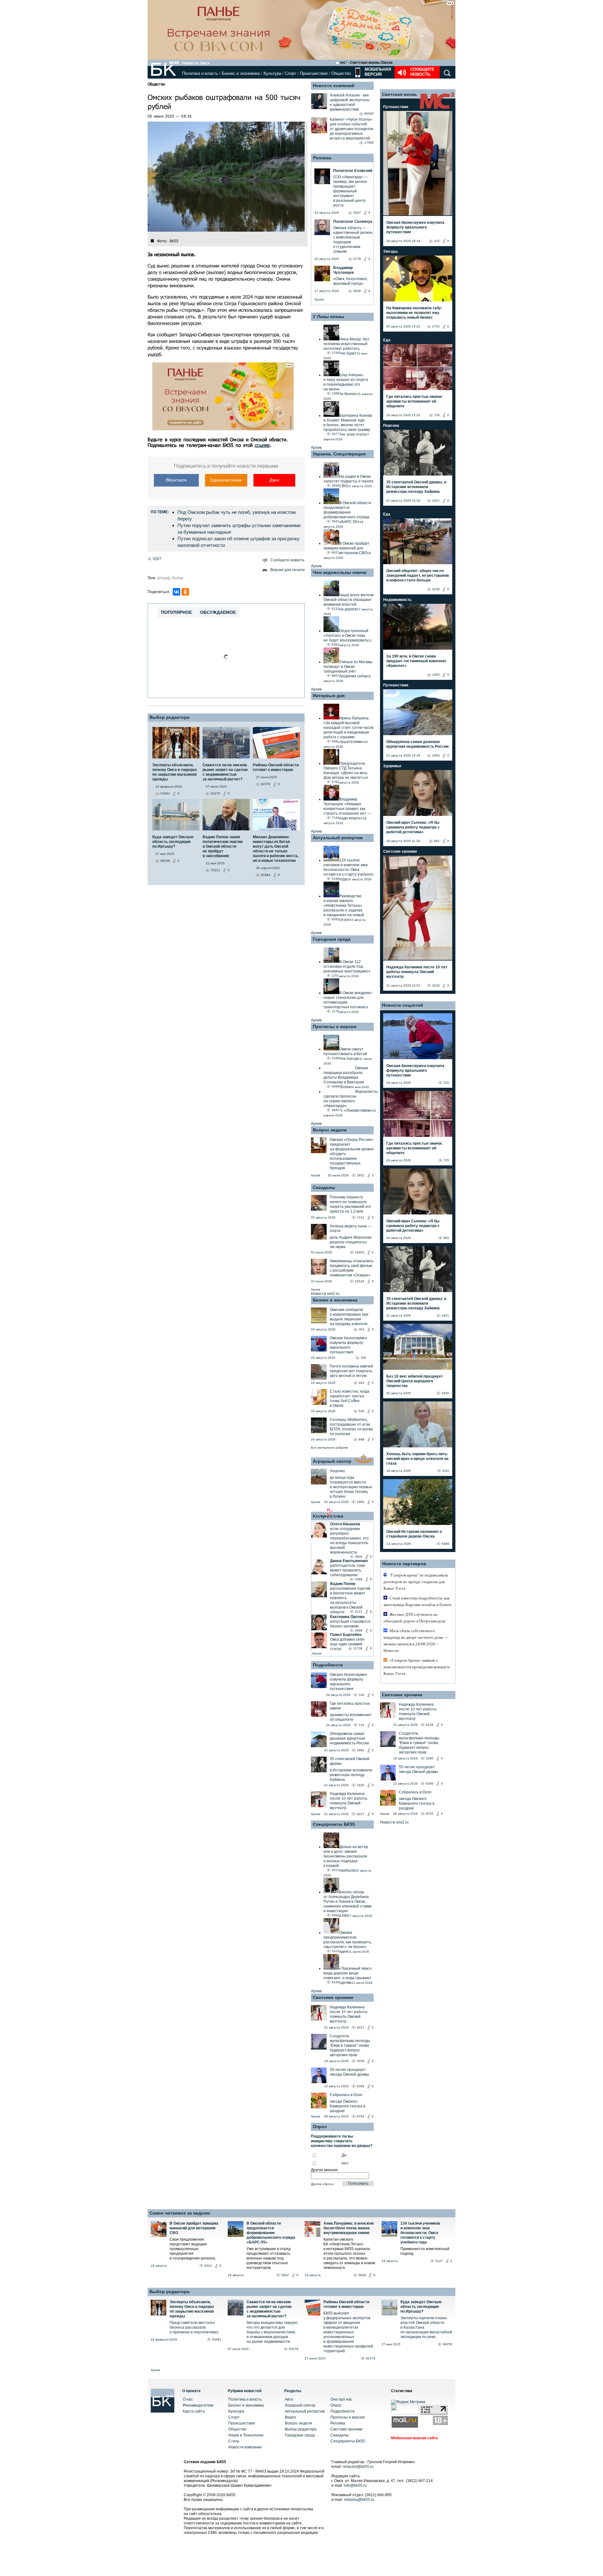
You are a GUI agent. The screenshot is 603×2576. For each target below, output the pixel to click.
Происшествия (314, 73)
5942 (285, 2275)
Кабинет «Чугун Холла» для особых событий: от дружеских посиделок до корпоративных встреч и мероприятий (351, 129)
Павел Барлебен (346, 1635)
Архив (319, 299)
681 (437, 841)
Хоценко (337, 1471)
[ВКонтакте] (177, 592)
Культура (272, 73)
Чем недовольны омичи (340, 572)
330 (363, 1358)
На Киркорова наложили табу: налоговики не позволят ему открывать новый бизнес (414, 313)
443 (361, 1383)
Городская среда (332, 939)
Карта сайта (194, 2411)
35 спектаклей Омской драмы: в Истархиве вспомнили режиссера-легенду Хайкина (416, 487)
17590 (369, 143)
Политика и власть (200, 73)
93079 (294, 2349)
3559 (361, 2061)
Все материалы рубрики (329, 1448)
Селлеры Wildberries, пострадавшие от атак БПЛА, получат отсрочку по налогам (351, 1427)
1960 (361, 1502)
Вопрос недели (330, 1130)
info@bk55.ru (355, 2485)
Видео (291, 2417)
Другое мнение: (325, 2170)
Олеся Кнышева (345, 1524)
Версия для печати (288, 570)
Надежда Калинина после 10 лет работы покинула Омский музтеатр (349, 1801)
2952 (361, 1175)
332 (437, 241)
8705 (430, 1814)
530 (361, 1411)
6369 (430, 1783)
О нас (188, 2399)
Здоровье (392, 766)
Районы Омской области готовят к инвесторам (346, 2304)
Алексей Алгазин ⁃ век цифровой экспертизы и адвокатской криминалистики (350, 102)
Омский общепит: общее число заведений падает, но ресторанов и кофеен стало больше (418, 575)
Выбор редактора (169, 717)
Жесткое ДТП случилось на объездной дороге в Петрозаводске (415, 1618)
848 (361, 1439)
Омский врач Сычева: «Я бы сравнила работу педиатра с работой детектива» (413, 827)
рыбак (177, 578)
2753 (436, 326)
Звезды (390, 251)
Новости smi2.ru (325, 1294)
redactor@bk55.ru (358, 2467)
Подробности (328, 1665)
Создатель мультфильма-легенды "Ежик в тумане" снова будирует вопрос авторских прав (350, 2045)
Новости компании (245, 2447)
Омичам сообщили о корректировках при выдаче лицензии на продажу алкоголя (349, 1317)
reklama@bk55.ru (359, 2500)
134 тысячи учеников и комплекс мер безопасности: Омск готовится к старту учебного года (420, 2233)
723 (361, 1725)
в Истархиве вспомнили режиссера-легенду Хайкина (351, 1775)
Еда (387, 340)
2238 (436, 589)
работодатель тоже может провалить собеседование (348, 1570)
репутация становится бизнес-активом (350, 1624)
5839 (362, 2275)
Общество (341, 73)
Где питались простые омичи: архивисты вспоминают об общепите (414, 401)
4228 (436, 985)
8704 (361, 2116)
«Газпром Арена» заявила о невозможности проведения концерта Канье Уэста (417, 1667)
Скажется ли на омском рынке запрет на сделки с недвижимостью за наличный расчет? (269, 2309)
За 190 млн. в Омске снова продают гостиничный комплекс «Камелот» (416, 661)
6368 (361, 2086)
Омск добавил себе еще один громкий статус (347, 1644)
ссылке (262, 445)
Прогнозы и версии (335, 1027)
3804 (359, 1557)
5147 (439, 2261)
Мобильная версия (377, 72)
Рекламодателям (198, 2405)
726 (437, 415)
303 (361, 1329)
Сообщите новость (422, 72)
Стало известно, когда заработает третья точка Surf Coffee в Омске (350, 1398)
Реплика (322, 158)
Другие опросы (322, 2184)
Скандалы (324, 1187)
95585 (369, 114)
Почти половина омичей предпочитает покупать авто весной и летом (351, 1371)
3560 (430, 1758)
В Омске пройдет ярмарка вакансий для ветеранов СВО (194, 2228)
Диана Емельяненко (349, 1561)
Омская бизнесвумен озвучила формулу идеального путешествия (348, 1345)
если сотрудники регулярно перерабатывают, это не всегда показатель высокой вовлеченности (349, 1541)
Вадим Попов (343, 1584)
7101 (361, 1217)
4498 (359, 1630)
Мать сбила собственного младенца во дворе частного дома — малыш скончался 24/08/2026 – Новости (416, 1641)
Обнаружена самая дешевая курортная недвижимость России (349, 1738)
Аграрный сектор (332, 1461)
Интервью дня (329, 696)
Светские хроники (333, 1997)
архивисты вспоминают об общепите (351, 1717)
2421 (436, 501)
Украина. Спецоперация (339, 454)
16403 (360, 1252)
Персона (391, 426)
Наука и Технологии (246, 2435)
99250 (448, 2344)
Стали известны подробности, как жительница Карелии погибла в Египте (418, 1601)
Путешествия (396, 107)
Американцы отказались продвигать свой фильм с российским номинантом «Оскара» (352, 1268)
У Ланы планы (329, 316)
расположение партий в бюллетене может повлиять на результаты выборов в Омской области (350, 1600)
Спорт (291, 73)
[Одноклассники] (185, 592)
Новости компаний (334, 85)
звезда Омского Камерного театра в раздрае (348, 2106)
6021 (208, 2266)
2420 (361, 1785)
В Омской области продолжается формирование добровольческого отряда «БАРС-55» (271, 2233)
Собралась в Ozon (346, 2095)
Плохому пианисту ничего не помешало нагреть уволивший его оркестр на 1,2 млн (350, 1204)
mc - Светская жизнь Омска (366, 63)
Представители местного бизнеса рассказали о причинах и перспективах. (194, 2327)
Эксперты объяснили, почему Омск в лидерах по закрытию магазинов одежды (192, 2309)
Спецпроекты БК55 (334, 1824)
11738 (358, 1648)
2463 (436, 755)
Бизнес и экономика (241, 73)
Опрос (336, 2405)
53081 (217, 2339)
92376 (371, 2358)
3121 (359, 1612)
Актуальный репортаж (338, 838)
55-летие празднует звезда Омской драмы (349, 2072)
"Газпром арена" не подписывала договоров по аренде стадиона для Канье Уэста (416, 1582)
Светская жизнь (399, 94)
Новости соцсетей (402, 1005)
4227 (361, 1814)
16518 (360, 1281)
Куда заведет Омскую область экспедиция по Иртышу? (421, 2307)
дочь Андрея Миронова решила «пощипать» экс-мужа (351, 1242)
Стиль (234, 2441)
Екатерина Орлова (347, 1617)
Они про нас (341, 2399)
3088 (359, 1579)
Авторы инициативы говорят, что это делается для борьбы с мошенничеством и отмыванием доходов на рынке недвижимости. (272, 2332)
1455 (436, 675)
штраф (163, 578)
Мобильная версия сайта (414, 2438)
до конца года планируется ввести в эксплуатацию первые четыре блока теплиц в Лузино (351, 1487)
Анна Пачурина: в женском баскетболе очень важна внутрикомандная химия (349, 2228)
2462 (361, 1750)
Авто (289, 2399)
